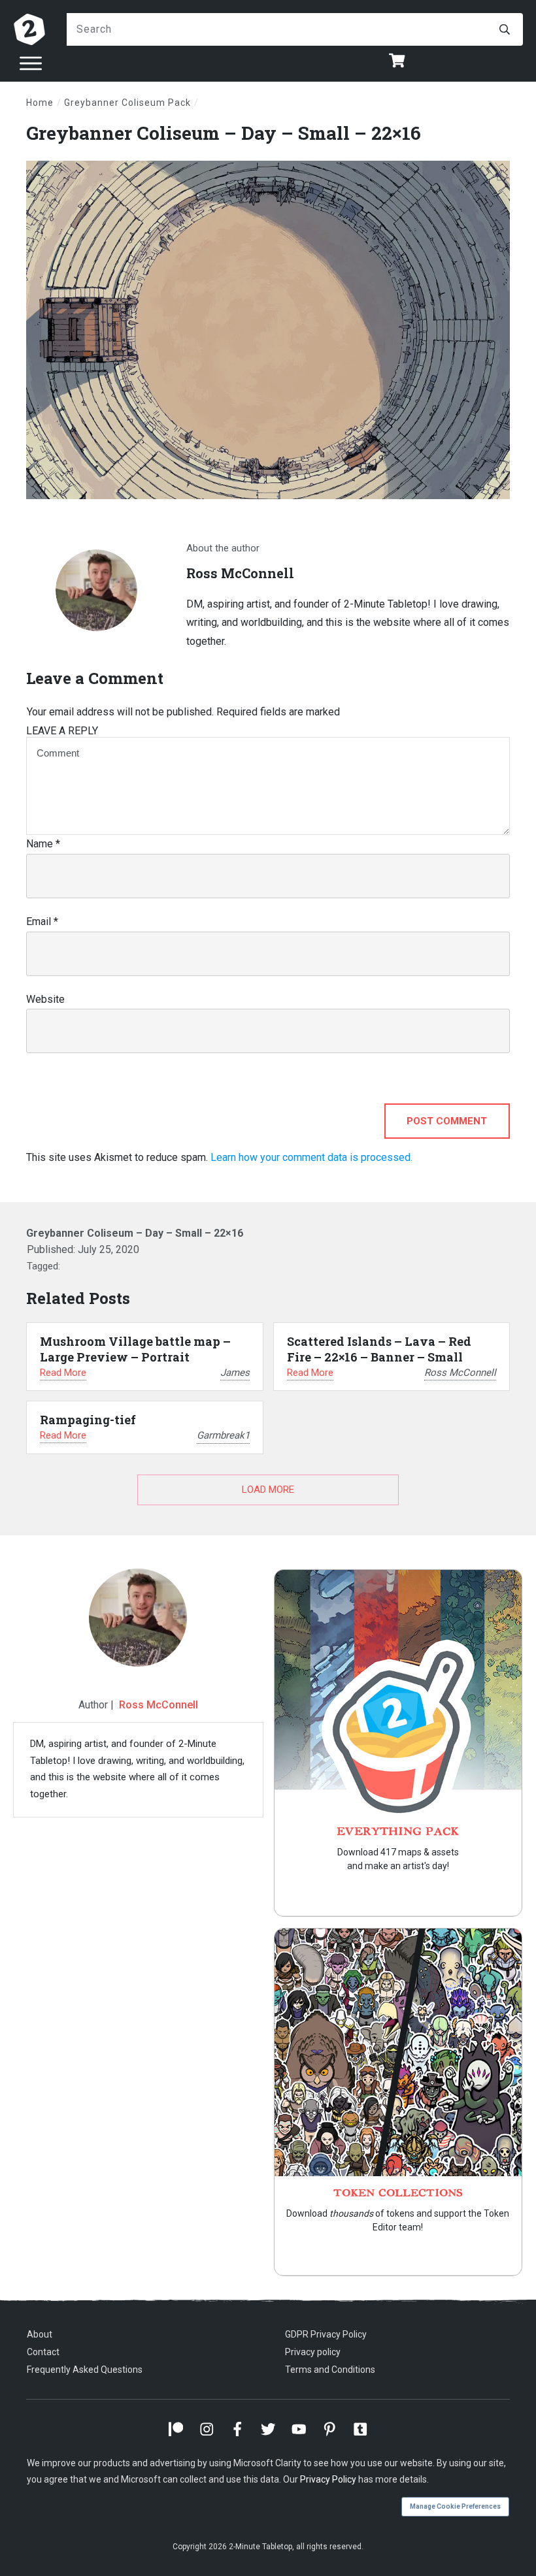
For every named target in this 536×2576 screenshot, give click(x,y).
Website (45, 999)
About (40, 2334)
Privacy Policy (328, 2479)
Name (43, 844)
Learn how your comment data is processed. (311, 1157)
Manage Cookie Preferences (455, 2506)
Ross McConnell (159, 1705)
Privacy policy (313, 2352)
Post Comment (447, 1121)
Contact (43, 2352)
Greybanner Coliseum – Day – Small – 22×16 (224, 133)
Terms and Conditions (330, 2370)
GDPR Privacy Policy (326, 2334)
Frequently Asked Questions (85, 2370)
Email (42, 921)
